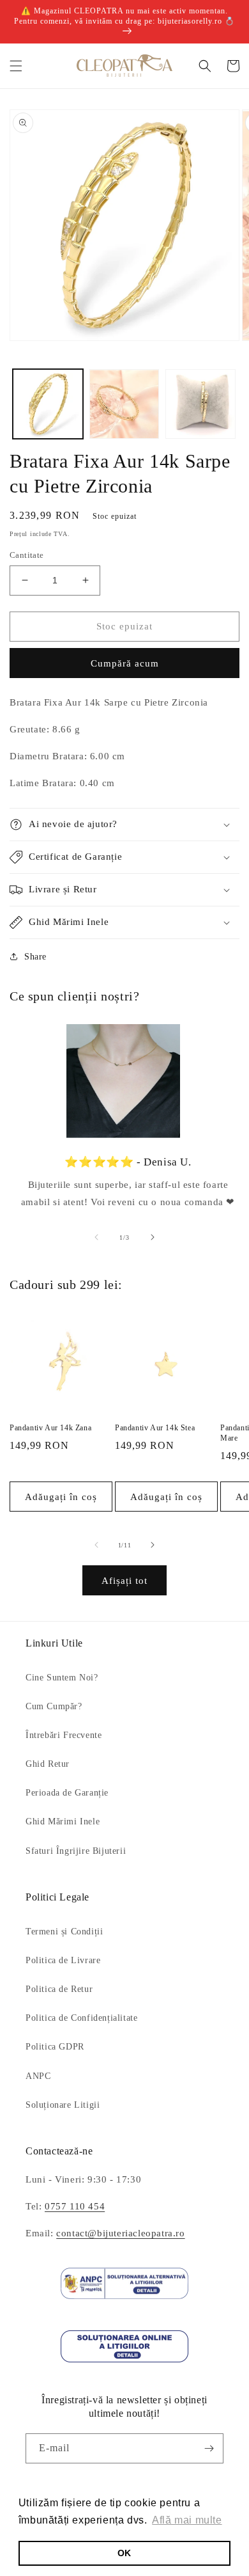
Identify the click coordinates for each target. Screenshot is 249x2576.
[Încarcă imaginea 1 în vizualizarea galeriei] (48, 404)
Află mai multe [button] (187, 2520)
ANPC (38, 2076)
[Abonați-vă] (209, 2448)
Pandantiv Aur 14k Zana (50, 1428)
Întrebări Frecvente (64, 1735)
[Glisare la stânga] (96, 1237)
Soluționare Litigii (63, 2105)
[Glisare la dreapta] (153, 1237)
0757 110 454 (75, 2206)
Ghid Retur (48, 1764)
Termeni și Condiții (64, 1932)
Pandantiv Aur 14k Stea (155, 1428)
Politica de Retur (59, 1989)
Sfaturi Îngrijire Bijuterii (76, 1851)
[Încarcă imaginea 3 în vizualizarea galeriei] (200, 404)
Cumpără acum (125, 663)
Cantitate (27, 555)
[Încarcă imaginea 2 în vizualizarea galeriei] (124, 404)
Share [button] (35, 957)
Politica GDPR (55, 2047)
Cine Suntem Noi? (62, 1678)
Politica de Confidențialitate (81, 2018)
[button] (16, 66)
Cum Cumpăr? (54, 1706)
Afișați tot (124, 1581)
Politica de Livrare (63, 1960)
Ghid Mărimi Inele (63, 1821)
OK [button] (124, 2553)
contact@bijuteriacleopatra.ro (120, 2233)
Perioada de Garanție (67, 1793)
